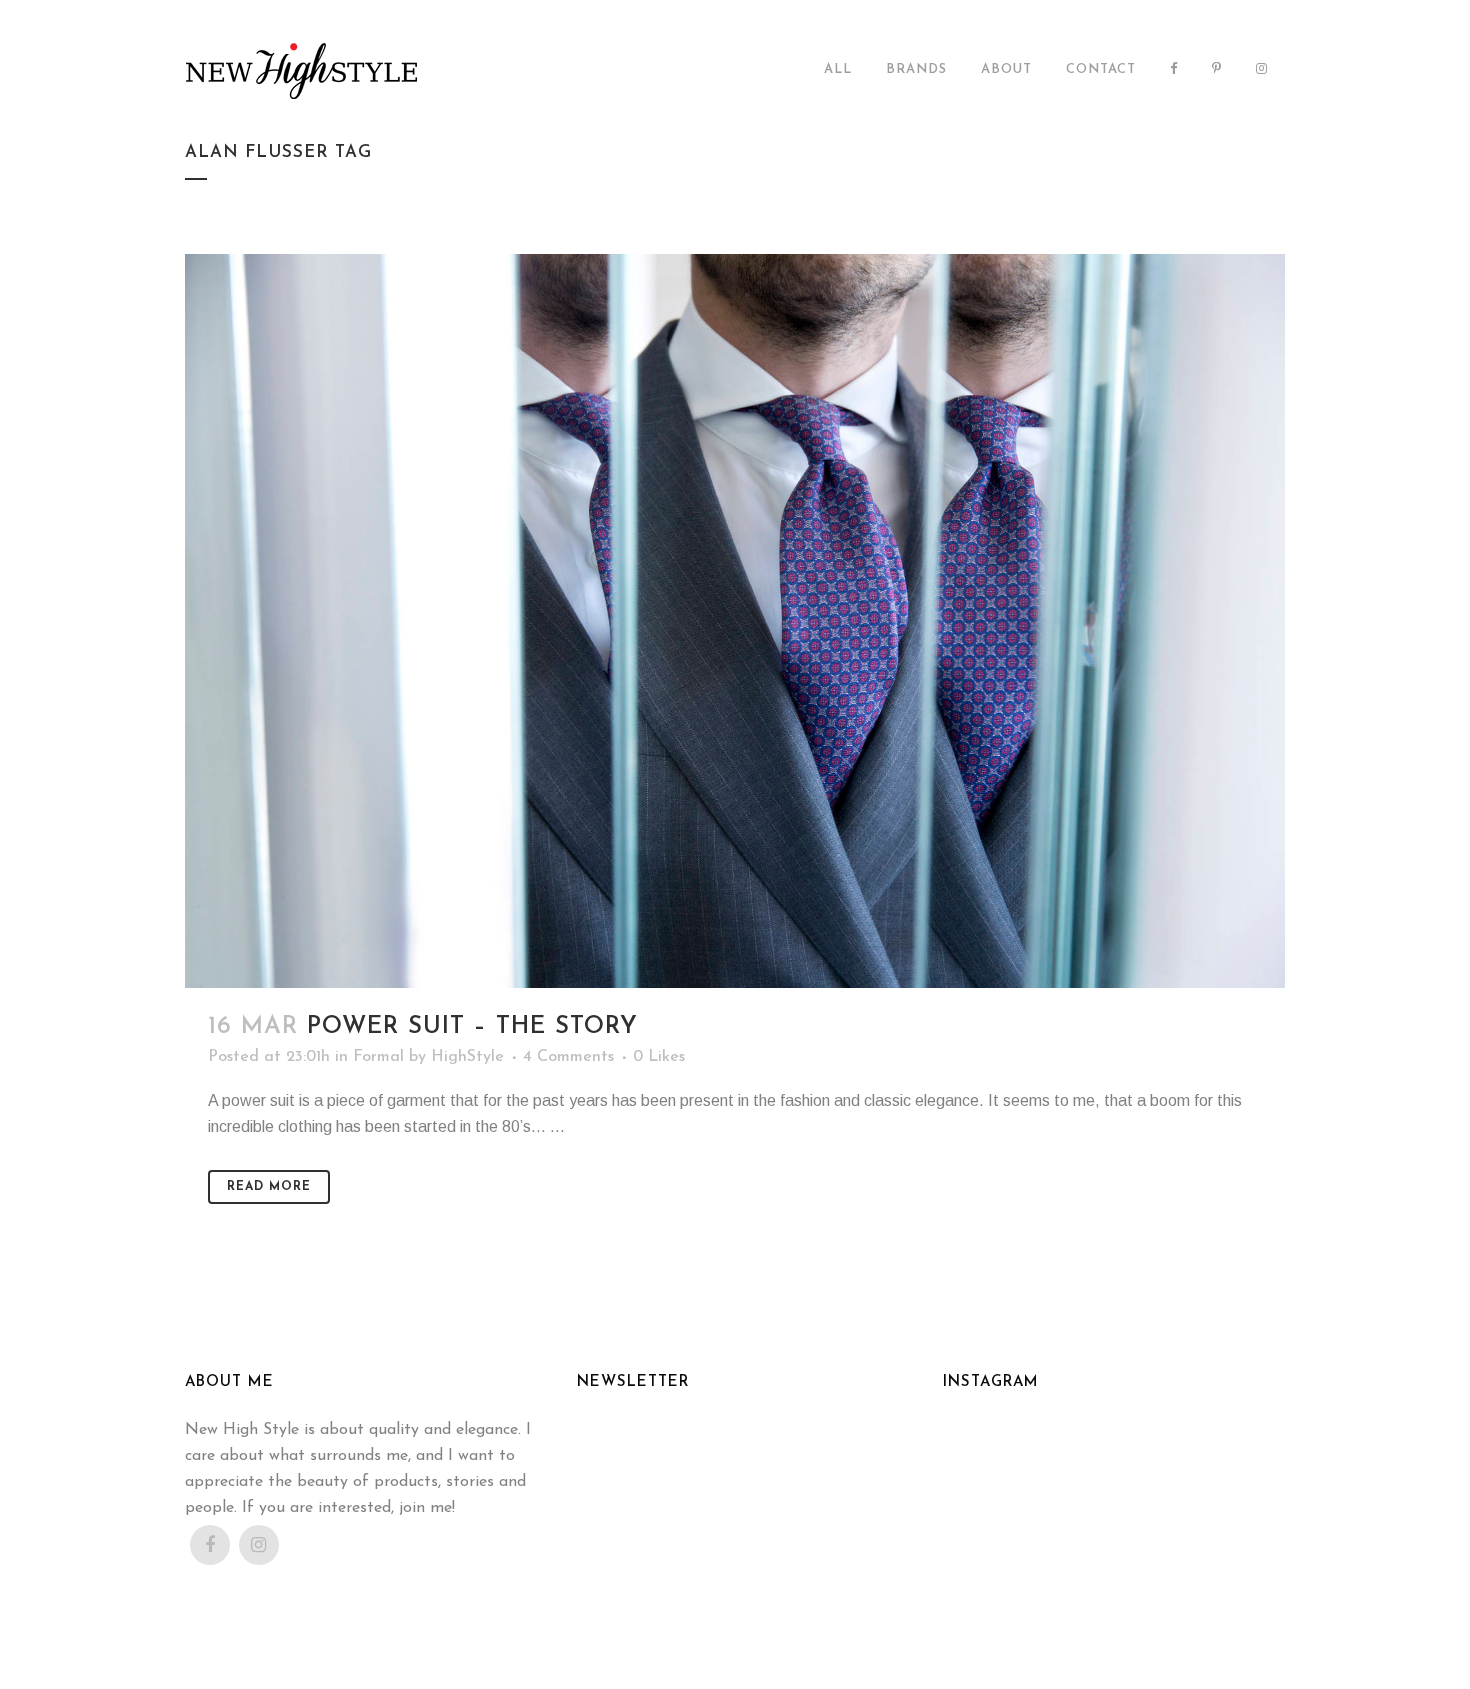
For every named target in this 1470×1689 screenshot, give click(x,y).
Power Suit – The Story (472, 1027)
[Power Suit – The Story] (735, 620)
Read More (269, 1187)
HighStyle (467, 1057)
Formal (378, 1057)
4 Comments (568, 1057)
